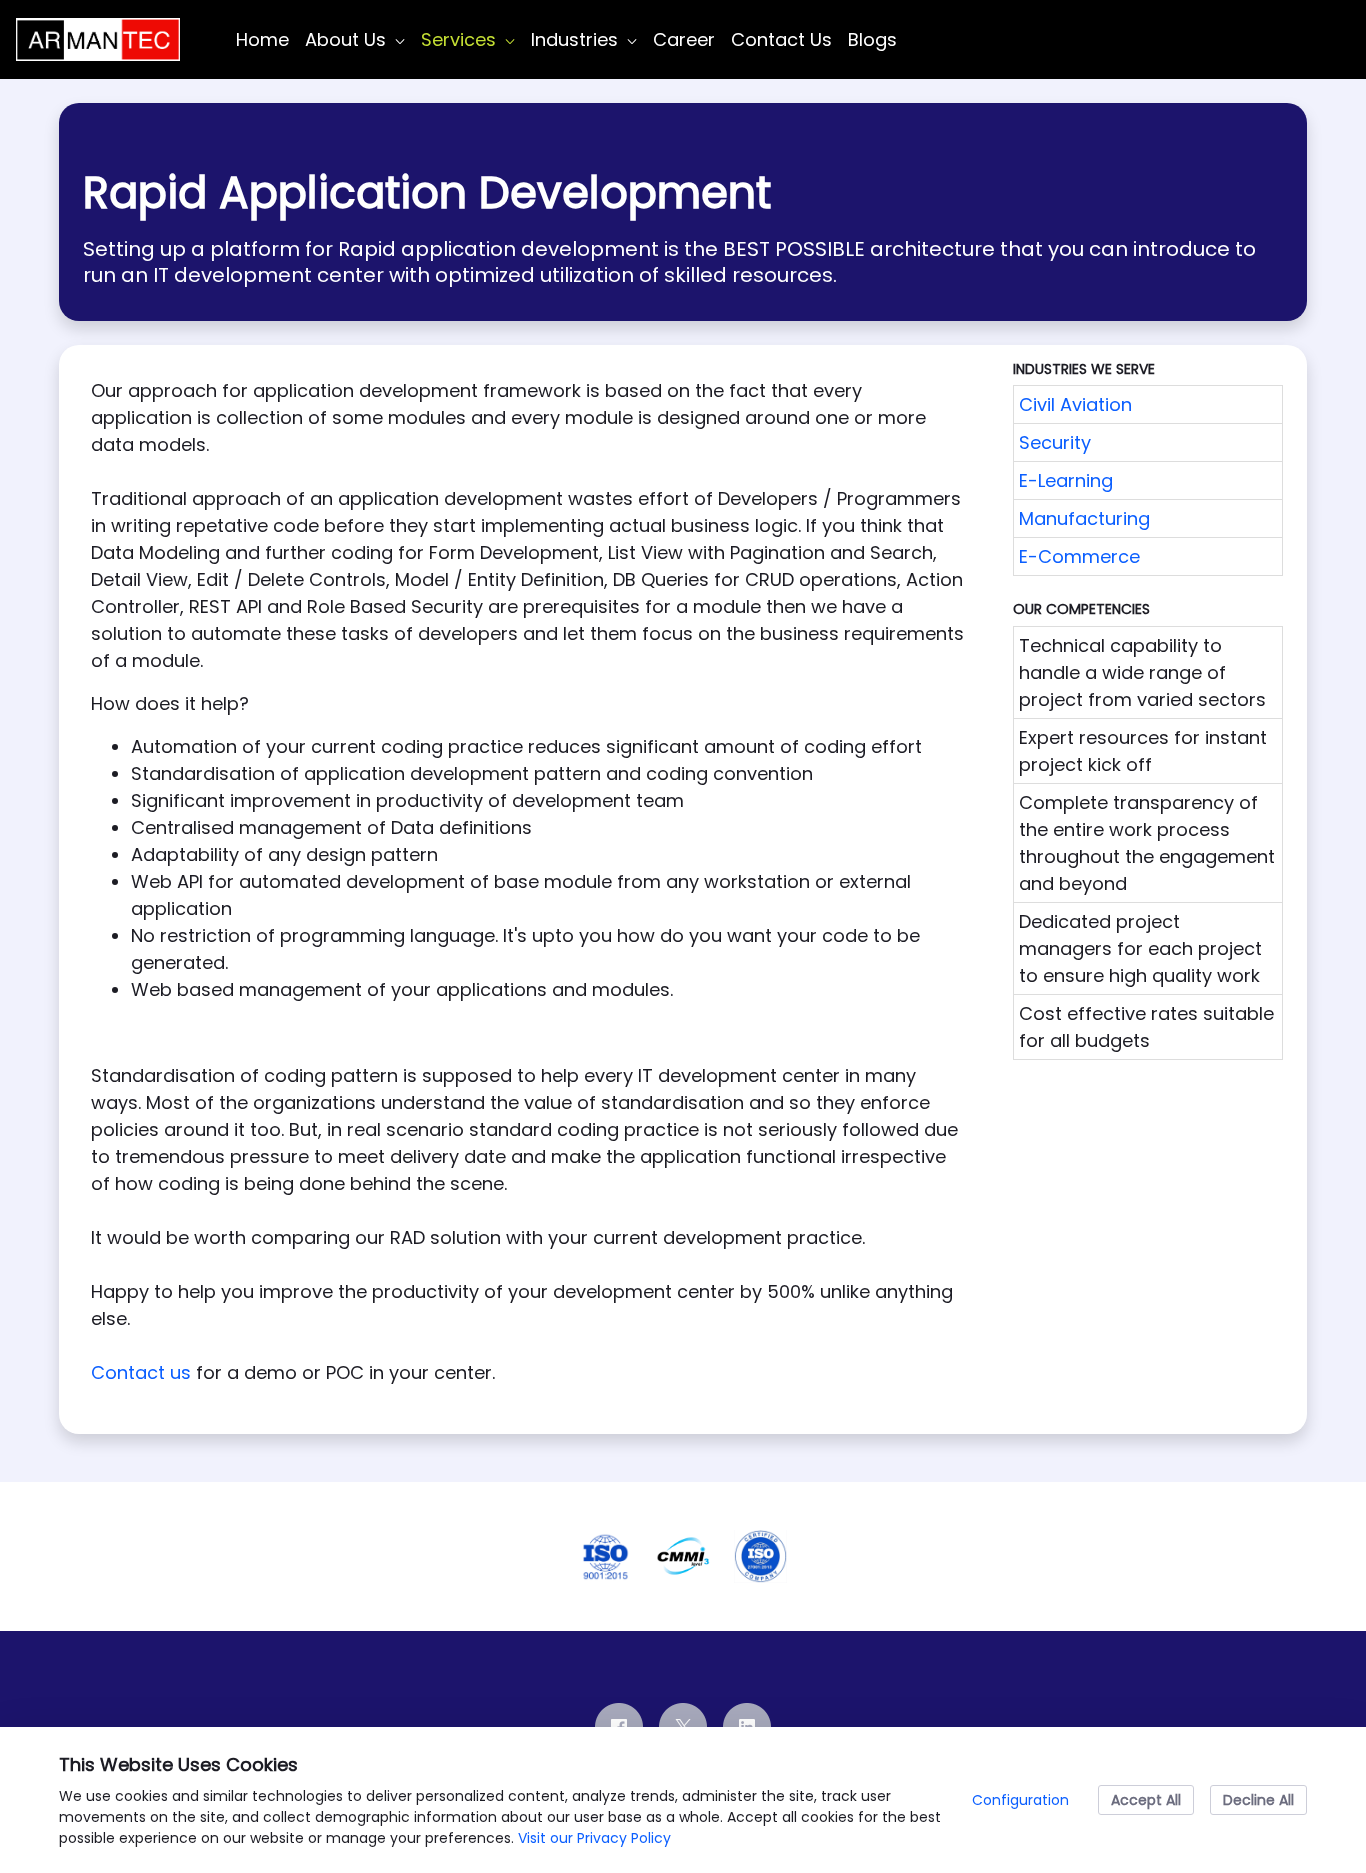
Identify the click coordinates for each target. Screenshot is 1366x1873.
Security (1055, 442)
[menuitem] (262, 39)
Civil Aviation (1075, 404)
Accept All (1146, 1800)
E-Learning (1066, 480)
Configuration (1020, 1800)
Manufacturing (1084, 518)
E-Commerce (1079, 556)
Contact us (141, 1372)
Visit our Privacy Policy (594, 1838)
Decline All (1258, 1800)
